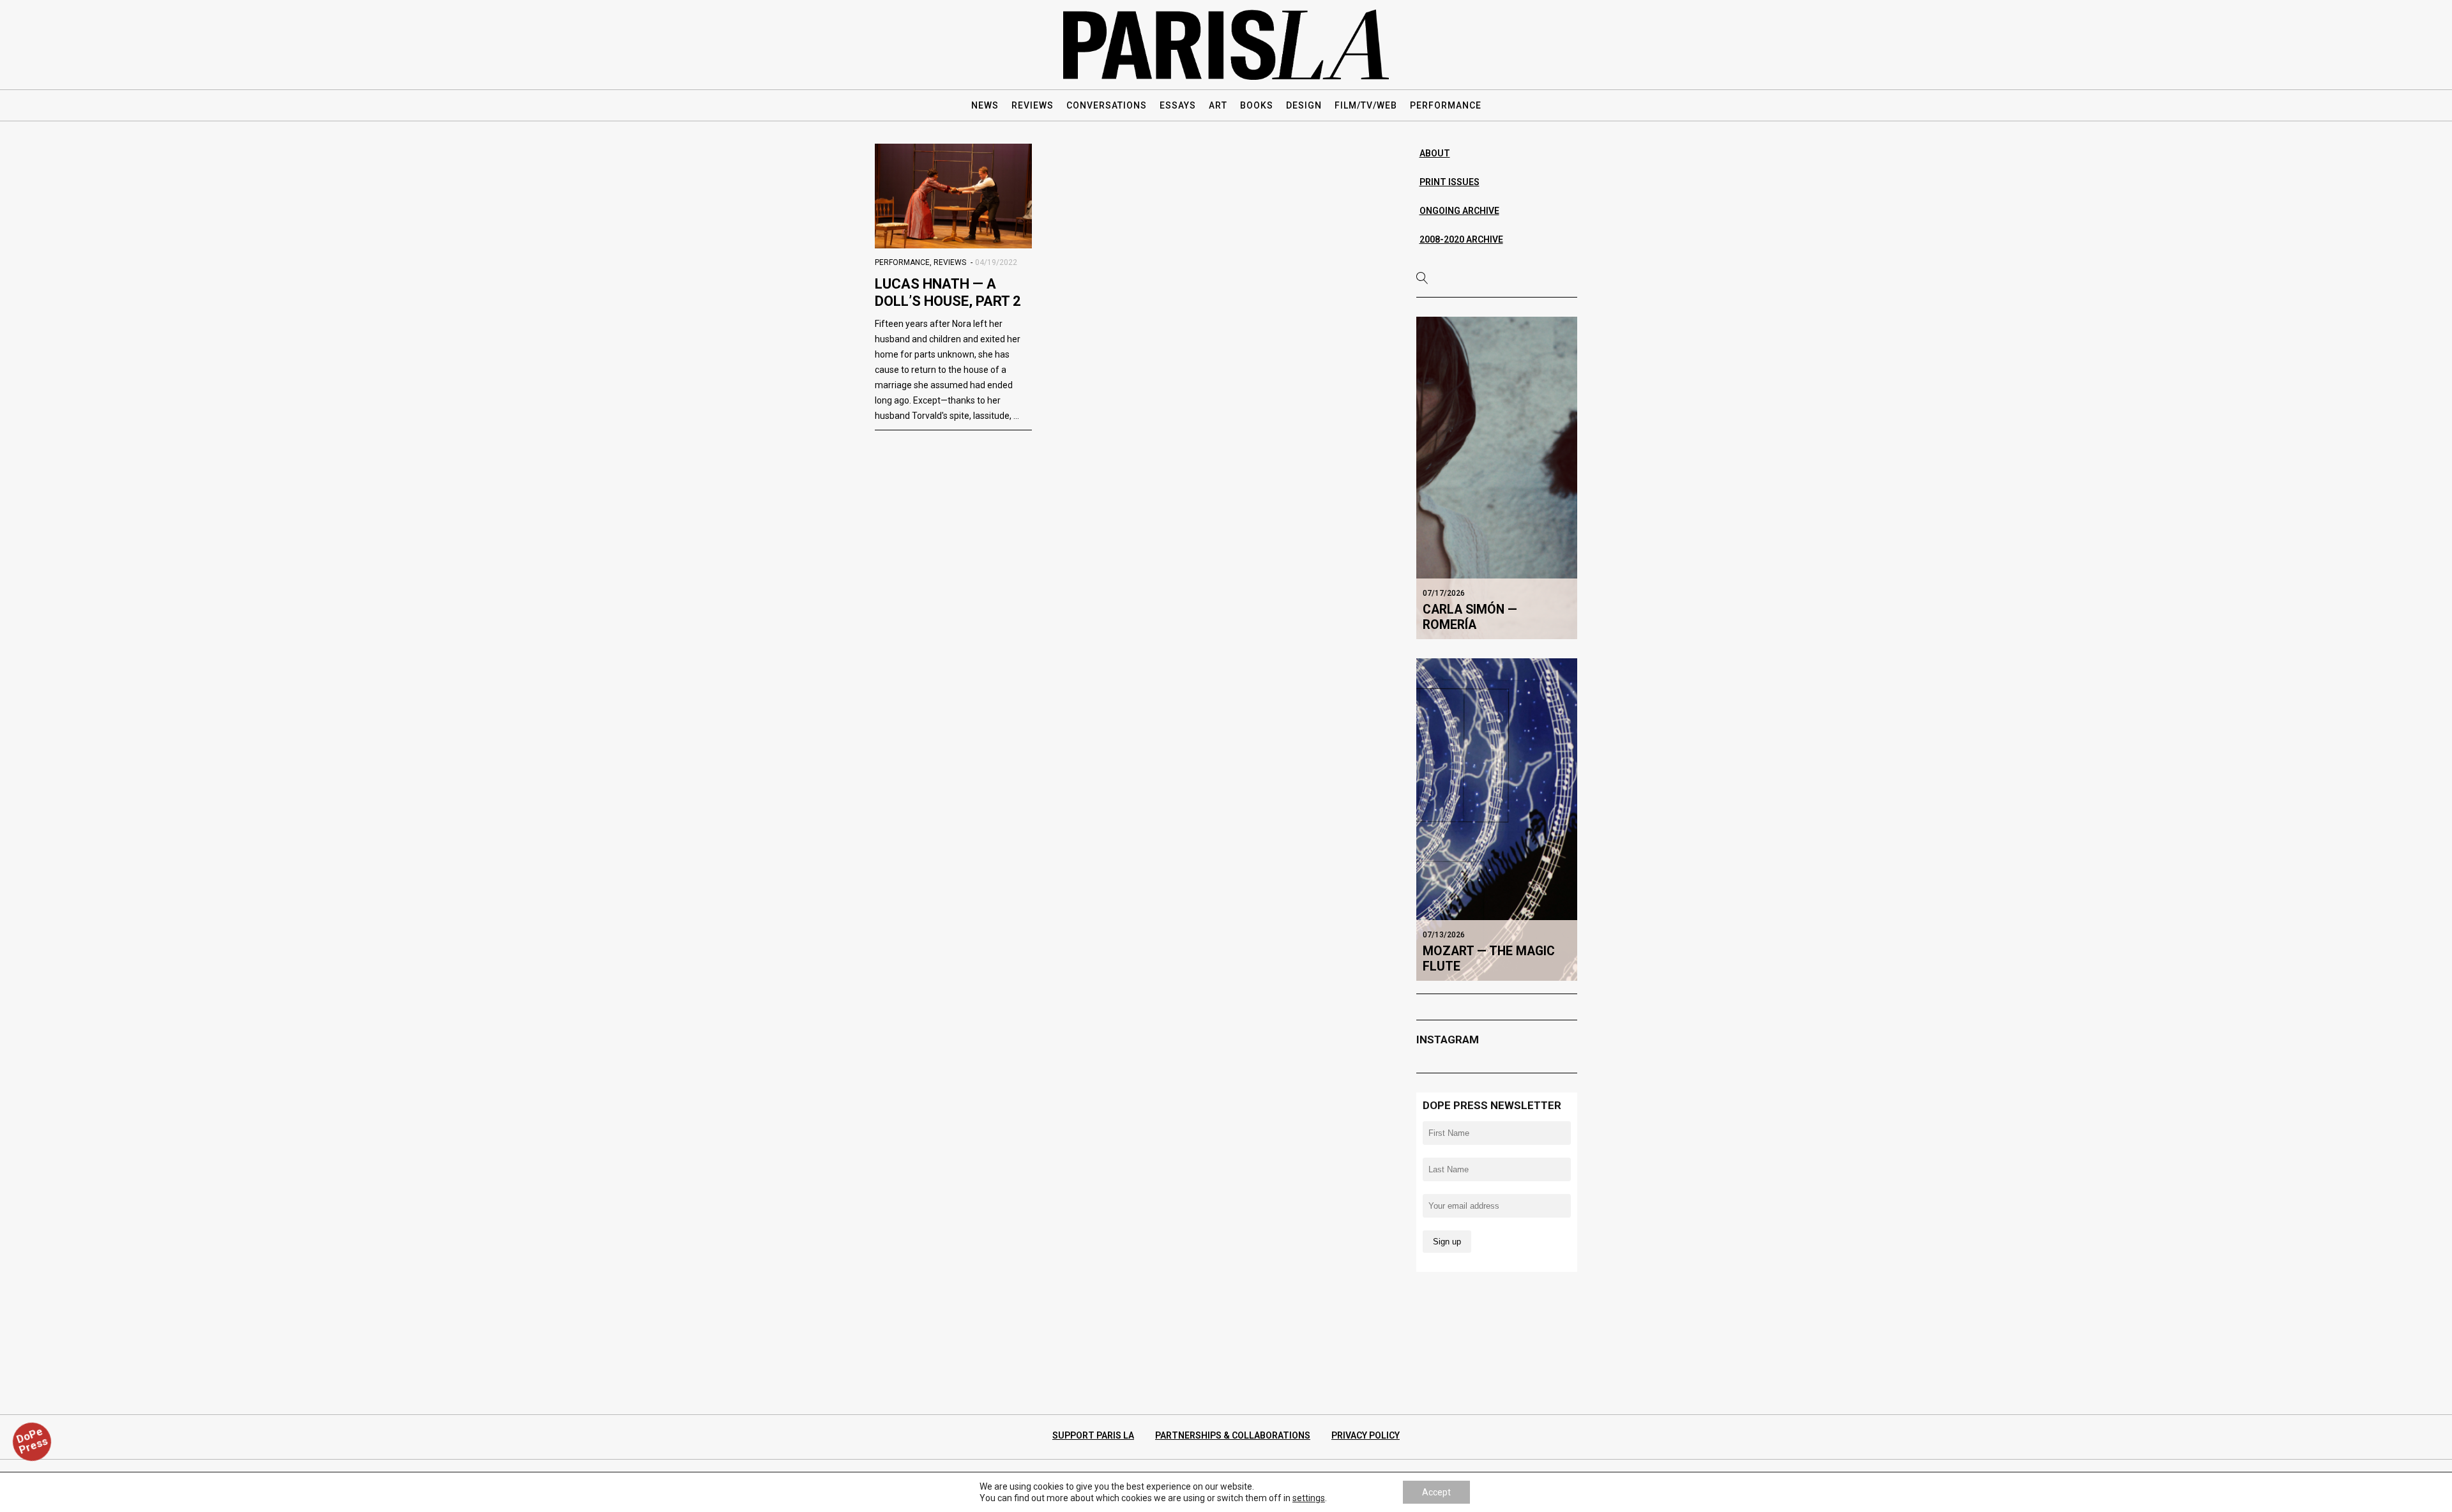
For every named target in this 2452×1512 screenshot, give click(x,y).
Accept (1436, 1492)
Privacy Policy (1366, 1435)
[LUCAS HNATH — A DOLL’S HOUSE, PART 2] (953, 196)
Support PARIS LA (1093, 1435)
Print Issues (1449, 182)
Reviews (950, 262)
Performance (902, 262)
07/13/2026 (1444, 935)
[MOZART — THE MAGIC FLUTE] (1497, 819)
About (1435, 153)
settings (1309, 1498)
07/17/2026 (1444, 593)
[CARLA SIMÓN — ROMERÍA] (1497, 478)
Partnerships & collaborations (1233, 1435)
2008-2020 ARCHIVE (1461, 239)
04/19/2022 (996, 262)
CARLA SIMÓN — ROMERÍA (1470, 617)
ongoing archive (1459, 211)
